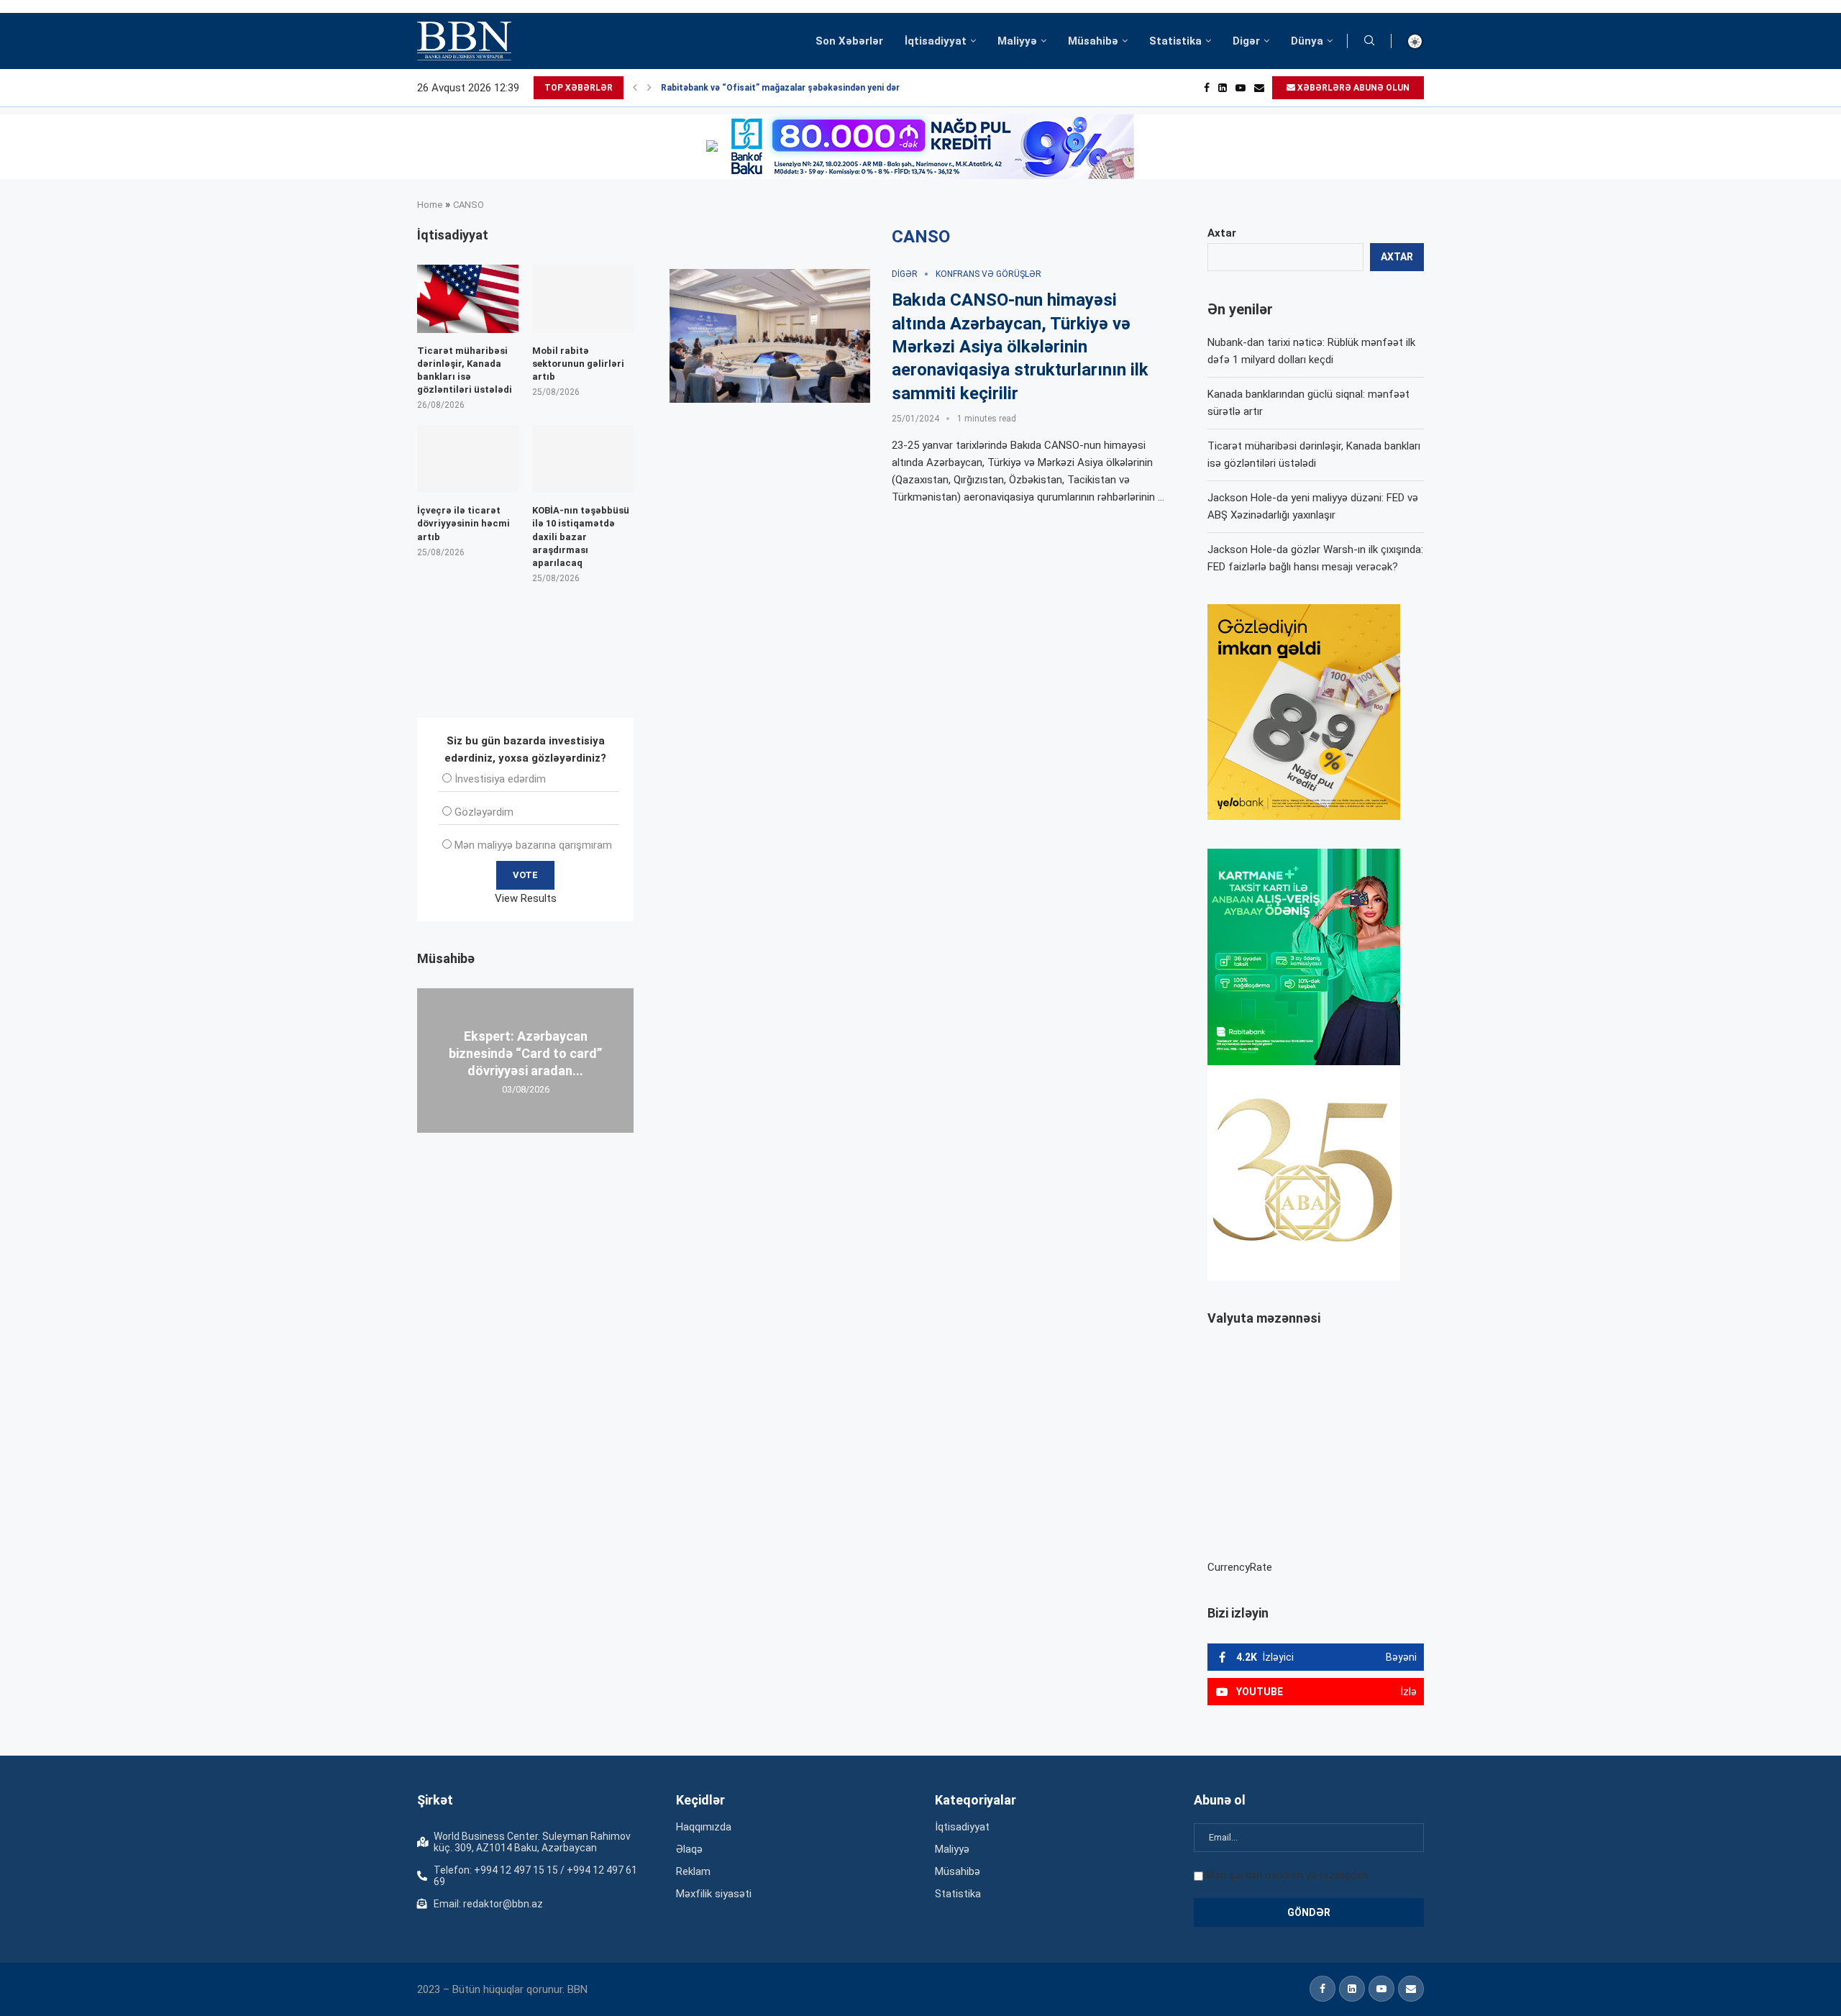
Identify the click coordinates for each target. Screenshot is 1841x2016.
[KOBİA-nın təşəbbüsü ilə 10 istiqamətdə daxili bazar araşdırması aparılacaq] (583, 459)
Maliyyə (1017, 41)
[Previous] (635, 88)
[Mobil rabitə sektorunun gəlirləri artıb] (583, 298)
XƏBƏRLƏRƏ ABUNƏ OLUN (1352, 88)
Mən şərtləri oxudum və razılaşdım (1287, 1875)
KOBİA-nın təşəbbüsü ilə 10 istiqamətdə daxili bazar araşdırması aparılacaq (581, 537)
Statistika (1175, 41)
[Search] (1369, 41)
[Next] (649, 88)
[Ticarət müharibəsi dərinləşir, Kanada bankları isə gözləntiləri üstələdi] (468, 298)
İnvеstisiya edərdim (500, 779)
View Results (526, 898)
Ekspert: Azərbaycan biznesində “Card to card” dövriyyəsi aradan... (525, 1053)
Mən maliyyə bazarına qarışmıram (533, 845)
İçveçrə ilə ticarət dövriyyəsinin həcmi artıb (463, 523)
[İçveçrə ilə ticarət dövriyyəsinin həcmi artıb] (468, 459)
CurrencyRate (1240, 1567)
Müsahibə (1093, 41)
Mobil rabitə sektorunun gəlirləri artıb (578, 364)
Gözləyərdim (484, 812)
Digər (1246, 41)
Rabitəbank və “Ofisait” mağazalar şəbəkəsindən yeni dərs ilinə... (796, 88)
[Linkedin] (1223, 88)
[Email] (1259, 88)
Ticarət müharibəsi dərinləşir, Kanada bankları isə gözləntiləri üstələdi (465, 370)
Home (430, 205)
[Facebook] (1207, 88)
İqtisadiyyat (936, 41)
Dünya (1307, 41)
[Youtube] (1241, 88)
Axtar (1222, 233)
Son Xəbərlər (849, 41)
